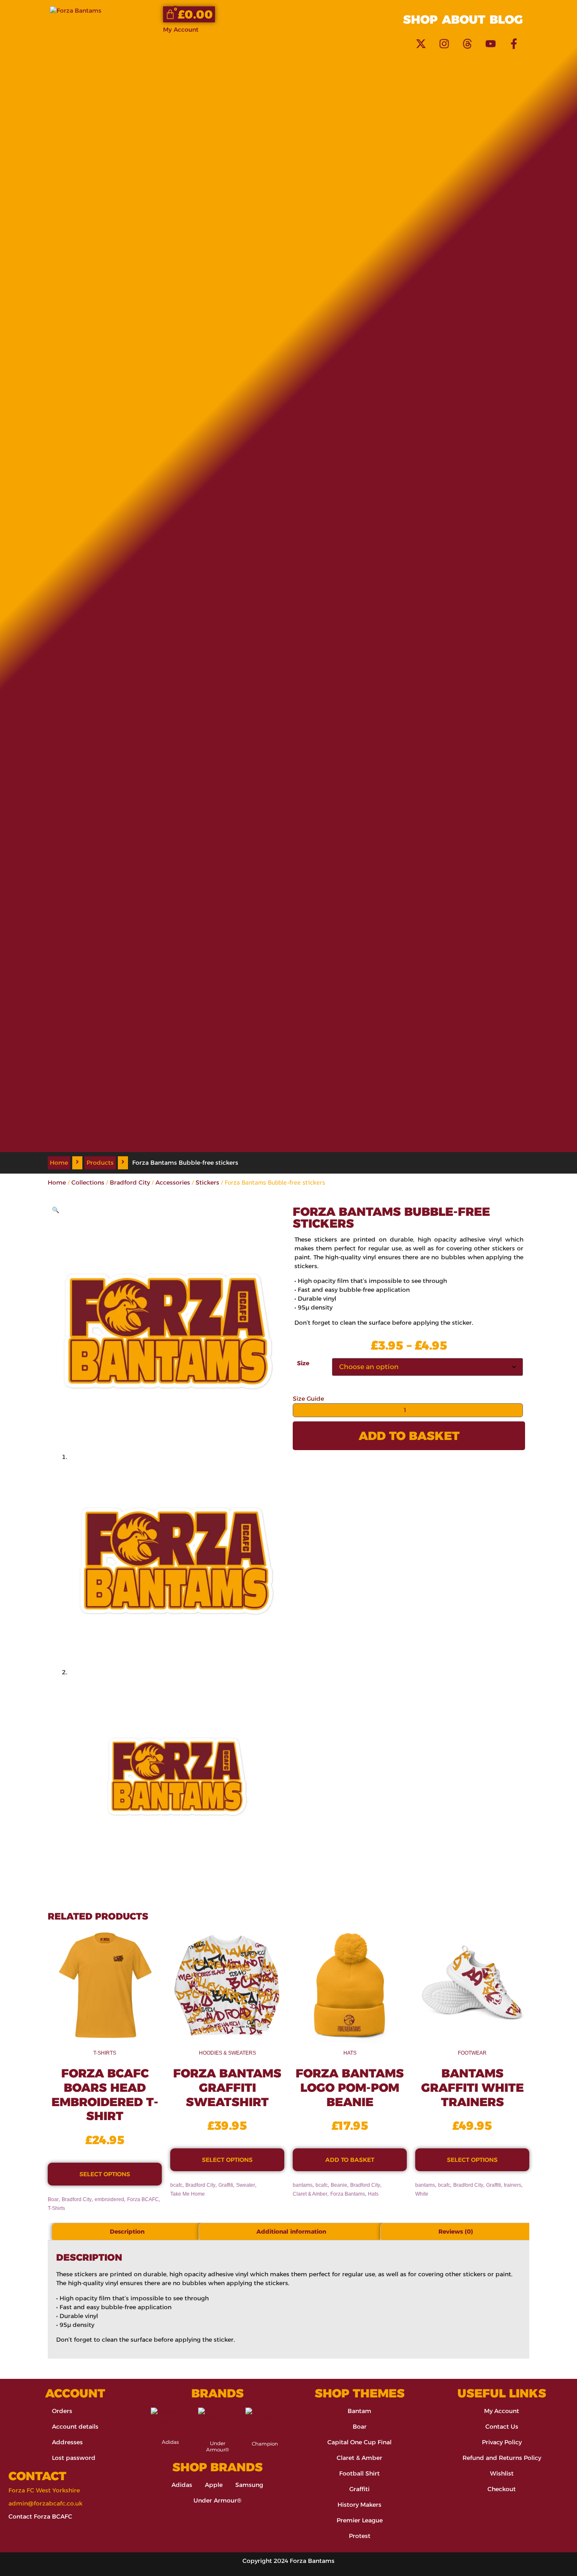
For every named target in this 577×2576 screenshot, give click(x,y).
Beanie (339, 2185)
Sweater (246, 2185)
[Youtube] (490, 43)
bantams (303, 2185)
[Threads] (467, 43)
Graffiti (226, 2185)
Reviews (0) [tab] (456, 2232)
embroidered (109, 2199)
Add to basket (409, 1436)
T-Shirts (105, 2053)
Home (59, 1163)
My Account (181, 30)
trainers (513, 2185)
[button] (56, 1210)
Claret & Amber (310, 2194)
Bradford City (130, 1182)
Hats (350, 2053)
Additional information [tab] (291, 2232)
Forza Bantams (348, 2194)
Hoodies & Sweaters (227, 2053)
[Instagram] (444, 43)
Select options (105, 2174)
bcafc (176, 2185)
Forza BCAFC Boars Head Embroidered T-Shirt (105, 2095)
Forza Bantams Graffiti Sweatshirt (227, 2087)
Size (303, 1363)
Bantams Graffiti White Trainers (472, 2087)
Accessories (173, 1182)
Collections (88, 1182)
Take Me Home (188, 2194)
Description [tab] (127, 2232)
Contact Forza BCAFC (40, 2516)
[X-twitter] (421, 43)
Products (100, 1163)
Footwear (472, 2053)
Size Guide (308, 1399)
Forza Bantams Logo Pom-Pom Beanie (350, 2087)
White (422, 2194)
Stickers (207, 1182)
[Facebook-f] (514, 43)
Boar (53, 2199)
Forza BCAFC (143, 2199)
